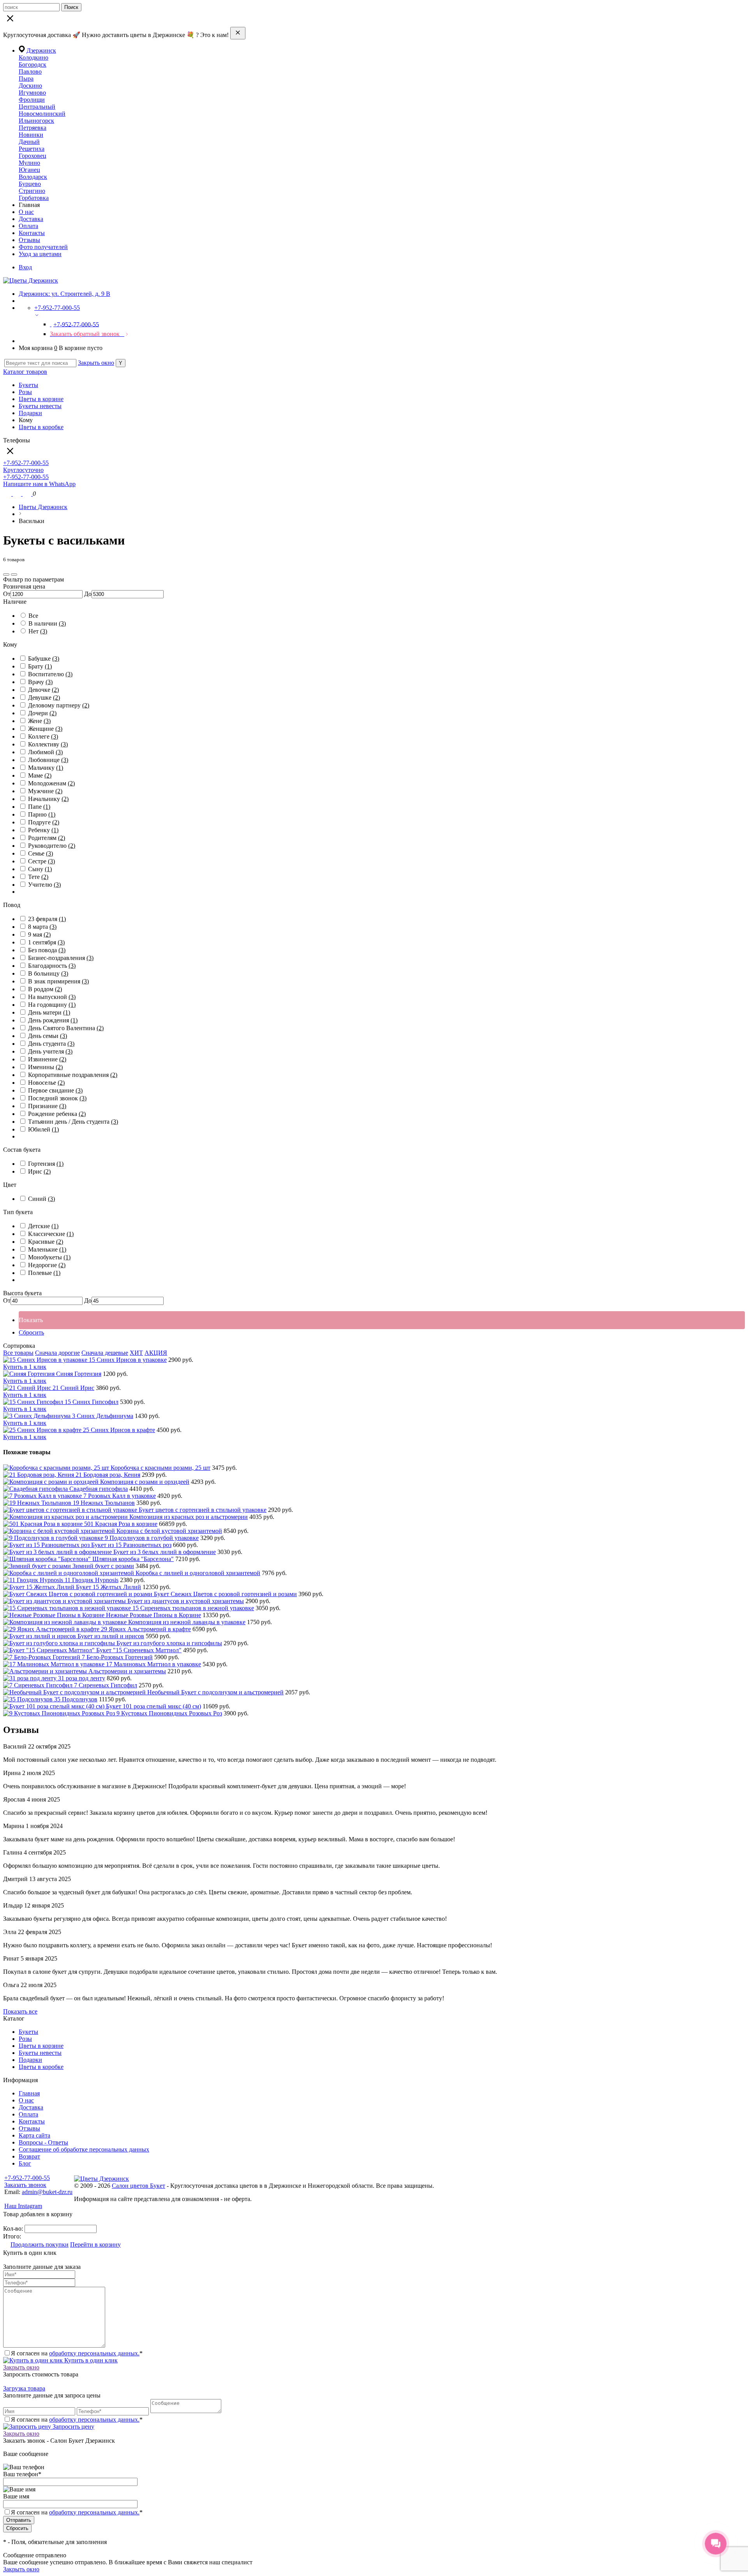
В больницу (48, 973)
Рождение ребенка (57, 1114)
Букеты (28, 385)
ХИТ (136, 1353)
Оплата (28, 226)
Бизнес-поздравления (61, 958)
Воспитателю (50, 674)
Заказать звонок (25, 2185)
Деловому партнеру (59, 705)
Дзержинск (41, 50)
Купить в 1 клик (25, 1367)
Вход (25, 267)
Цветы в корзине (41, 399)
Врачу (40, 682)
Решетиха (32, 149)
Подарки (30, 413)
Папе (39, 807)
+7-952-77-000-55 (27, 2178)
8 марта (42, 927)
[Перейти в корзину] (28, 494)
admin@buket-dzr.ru (47, 2192)
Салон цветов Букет (138, 2186)
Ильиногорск (36, 121)
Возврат (29, 2156)
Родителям (47, 838)
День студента (51, 1044)
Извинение (47, 1059)
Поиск (71, 7)
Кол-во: (14, 2229)
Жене (39, 721)
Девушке (44, 697)
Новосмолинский (42, 114)
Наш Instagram (23, 2206)
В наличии (47, 623)
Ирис (39, 1171)
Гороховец (33, 156)
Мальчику (46, 768)
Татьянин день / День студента (73, 1122)
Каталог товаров (25, 372)
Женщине (45, 729)
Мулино (29, 163)
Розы (25, 392)
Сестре (41, 861)
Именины (45, 1067)
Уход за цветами (40, 254)
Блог (25, 2163)
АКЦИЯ (156, 1353)
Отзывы (29, 240)
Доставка (31, 219)
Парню (42, 814)
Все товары (18, 1353)
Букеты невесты (40, 406)
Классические (51, 1234)
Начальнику (48, 799)
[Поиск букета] (8, 494)
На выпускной (52, 997)
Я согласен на (77, 2512)
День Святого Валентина (66, 1028)
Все (33, 616)
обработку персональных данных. (94, 2353)
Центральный (37, 107)
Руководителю (52, 846)
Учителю (44, 885)
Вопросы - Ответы (43, 2142)
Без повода (47, 950)
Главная (29, 2093)
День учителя (50, 1051)
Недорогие (47, 1265)
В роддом (45, 989)
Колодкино (34, 57)
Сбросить (31, 1332)
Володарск (33, 177)
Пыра (26, 79)
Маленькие (47, 1249)
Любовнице (48, 760)
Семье (41, 853)
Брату (40, 666)
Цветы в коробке (41, 427)
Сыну (40, 869)
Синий (41, 1199)
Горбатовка (34, 198)
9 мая (39, 934)
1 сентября (46, 942)
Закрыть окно (96, 363)
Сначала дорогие (57, 1353)
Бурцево (30, 184)
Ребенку (43, 830)
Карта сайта (34, 2135)
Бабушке (44, 659)
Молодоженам (51, 783)
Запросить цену (73, 2427)
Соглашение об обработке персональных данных (84, 2149)
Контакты (32, 233)
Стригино (32, 191)
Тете (38, 877)
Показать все (20, 2011)
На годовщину (52, 1005)
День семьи (48, 1036)
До (88, 594)
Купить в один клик (90, 2360)
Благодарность (52, 966)
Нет (38, 631)
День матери (49, 1012)
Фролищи (32, 100)
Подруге (44, 822)
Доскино (30, 86)
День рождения (53, 1020)
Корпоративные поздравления (73, 1075)
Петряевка (33, 128)
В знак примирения (58, 981)
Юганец (29, 170)
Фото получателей (43, 247)
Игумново (32, 93)
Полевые (44, 1273)
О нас (26, 212)
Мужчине (45, 791)
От (7, 594)
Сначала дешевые (105, 1353)
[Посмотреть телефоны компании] (18, 494)
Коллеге (43, 736)
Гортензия (46, 1164)
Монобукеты (49, 1257)
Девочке (43, 690)
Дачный (29, 142)
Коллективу (48, 744)
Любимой (45, 752)
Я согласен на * (77, 2353)
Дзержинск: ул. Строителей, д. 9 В (64, 294)
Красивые (46, 1242)
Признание (47, 1106)
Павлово (30, 72)
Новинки (31, 135)
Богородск (33, 65)
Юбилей (43, 1129)
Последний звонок (57, 1098)
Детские (43, 1226)
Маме (40, 775)
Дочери (42, 713)
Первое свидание (55, 1090)
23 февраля (47, 919)
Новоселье (46, 1083)
